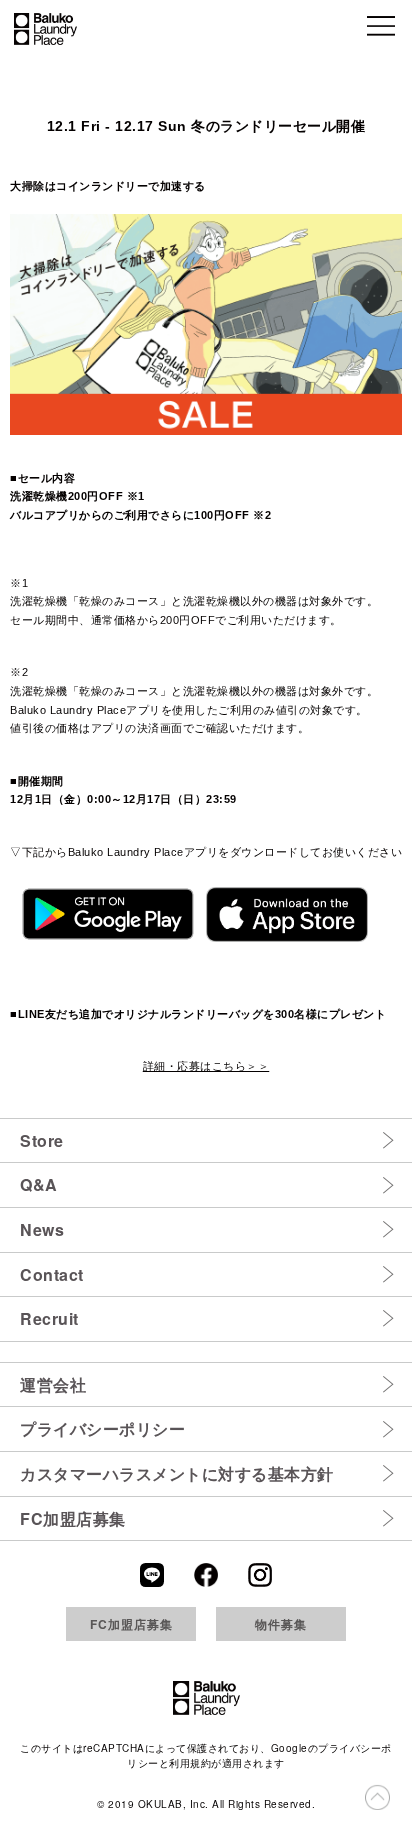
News (42, 1229)
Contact (52, 1274)
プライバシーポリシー (102, 1428)
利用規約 (190, 1763)
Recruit (49, 1318)
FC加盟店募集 (73, 1518)
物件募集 (281, 1624)
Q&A (39, 1184)
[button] (382, 29)
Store (42, 1140)
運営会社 (53, 1384)
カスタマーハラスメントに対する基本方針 (177, 1473)
